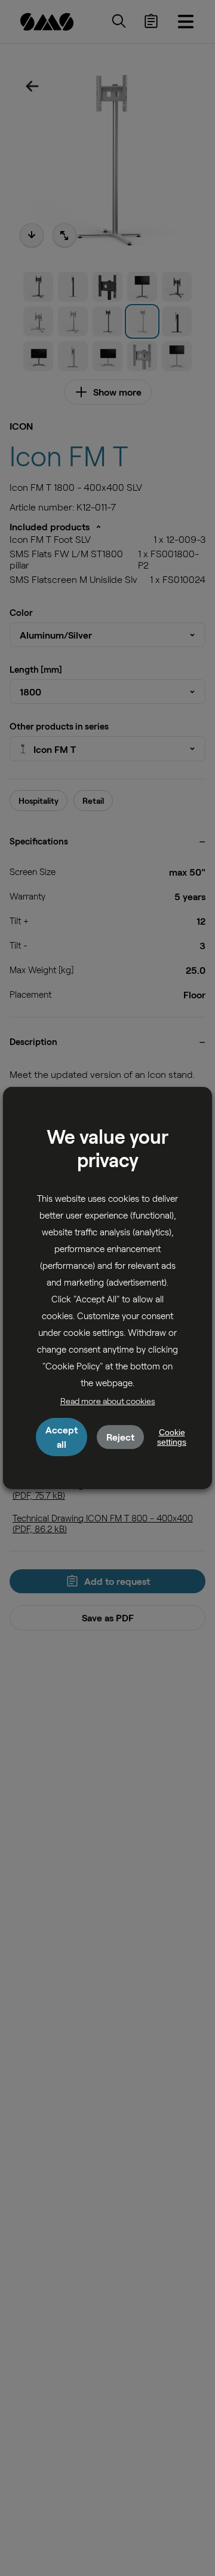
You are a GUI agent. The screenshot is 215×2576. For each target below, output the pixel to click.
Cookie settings (172, 1437)
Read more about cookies (108, 1401)
